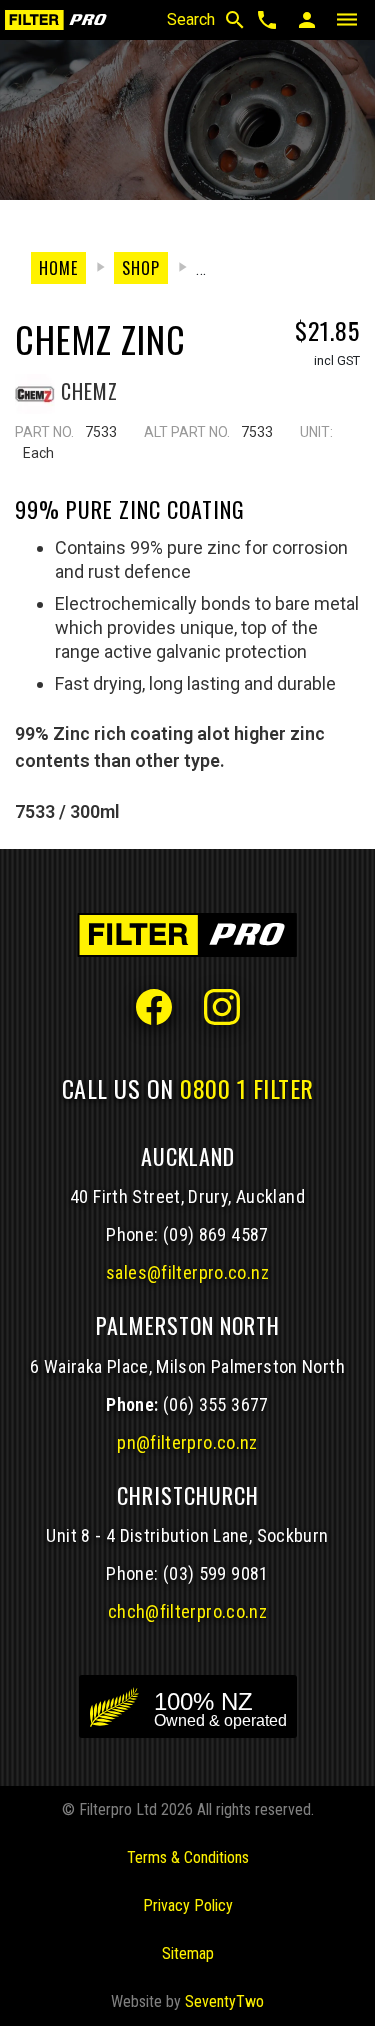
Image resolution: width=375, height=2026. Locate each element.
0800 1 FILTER (247, 1088)
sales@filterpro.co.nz (187, 1272)
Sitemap (188, 1953)
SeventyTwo (224, 2001)
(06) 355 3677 (216, 1404)
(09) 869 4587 (216, 1234)
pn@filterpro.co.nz (187, 1442)
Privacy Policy (188, 1905)
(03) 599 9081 (216, 1573)
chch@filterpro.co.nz (187, 1611)
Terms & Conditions (188, 1857)
